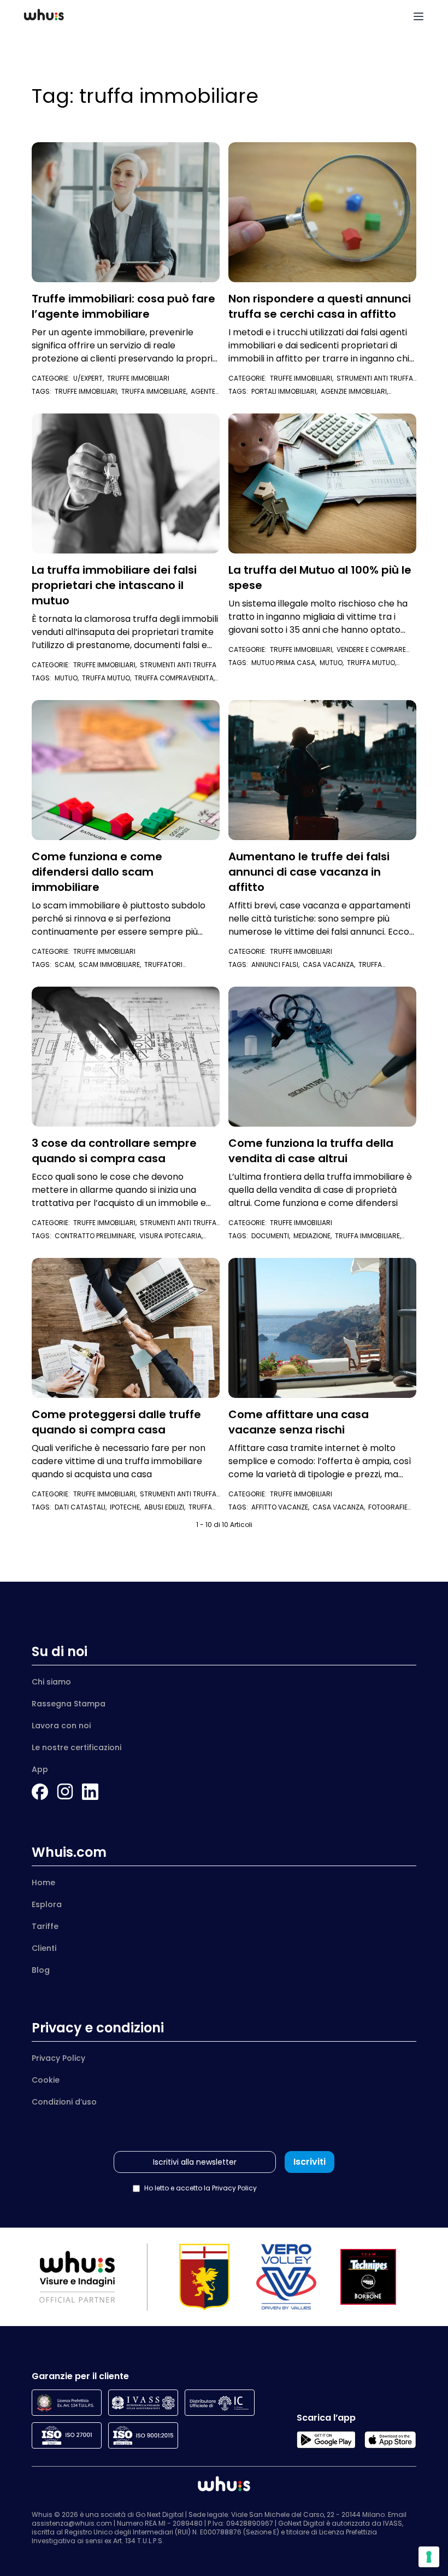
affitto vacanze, (282, 1507)
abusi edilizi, (166, 1507)
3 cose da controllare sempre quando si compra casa (114, 1151)
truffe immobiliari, (88, 391)
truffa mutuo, (108, 678)
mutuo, (68, 678)
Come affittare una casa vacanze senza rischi (299, 1422)
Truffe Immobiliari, (303, 378)
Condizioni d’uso (64, 2102)
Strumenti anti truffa (178, 665)
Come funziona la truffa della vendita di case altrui (311, 1151)
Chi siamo (51, 1682)
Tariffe (45, 1926)
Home (43, 1883)
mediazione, (314, 1236)
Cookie (46, 2080)
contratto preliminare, (97, 1236)
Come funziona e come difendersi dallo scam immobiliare (97, 872)
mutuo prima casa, (285, 663)
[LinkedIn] (90, 1792)
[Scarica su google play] (326, 2440)
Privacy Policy (58, 2058)
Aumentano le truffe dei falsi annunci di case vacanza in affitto (309, 872)
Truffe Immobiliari (138, 378)
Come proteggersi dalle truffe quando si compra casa (116, 1422)
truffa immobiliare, (156, 391)
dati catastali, (82, 1507)
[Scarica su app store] (390, 2440)
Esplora (47, 1904)
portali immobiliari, (286, 391)
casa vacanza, (331, 964)
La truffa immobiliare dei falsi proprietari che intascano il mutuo (114, 585)
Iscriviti (310, 2162)
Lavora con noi (61, 1726)
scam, (67, 964)
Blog (41, 1970)
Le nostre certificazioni (76, 1747)
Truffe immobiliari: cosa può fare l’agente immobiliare (123, 306)
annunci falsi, (277, 964)
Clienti (44, 1948)
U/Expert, (90, 378)
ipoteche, (127, 1507)
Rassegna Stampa (69, 1704)
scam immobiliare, (111, 964)
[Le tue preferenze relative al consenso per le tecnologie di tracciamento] (429, 2557)
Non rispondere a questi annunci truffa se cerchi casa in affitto (320, 306)
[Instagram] (65, 1792)
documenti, (272, 1236)
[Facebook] (40, 1792)
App (40, 1769)
